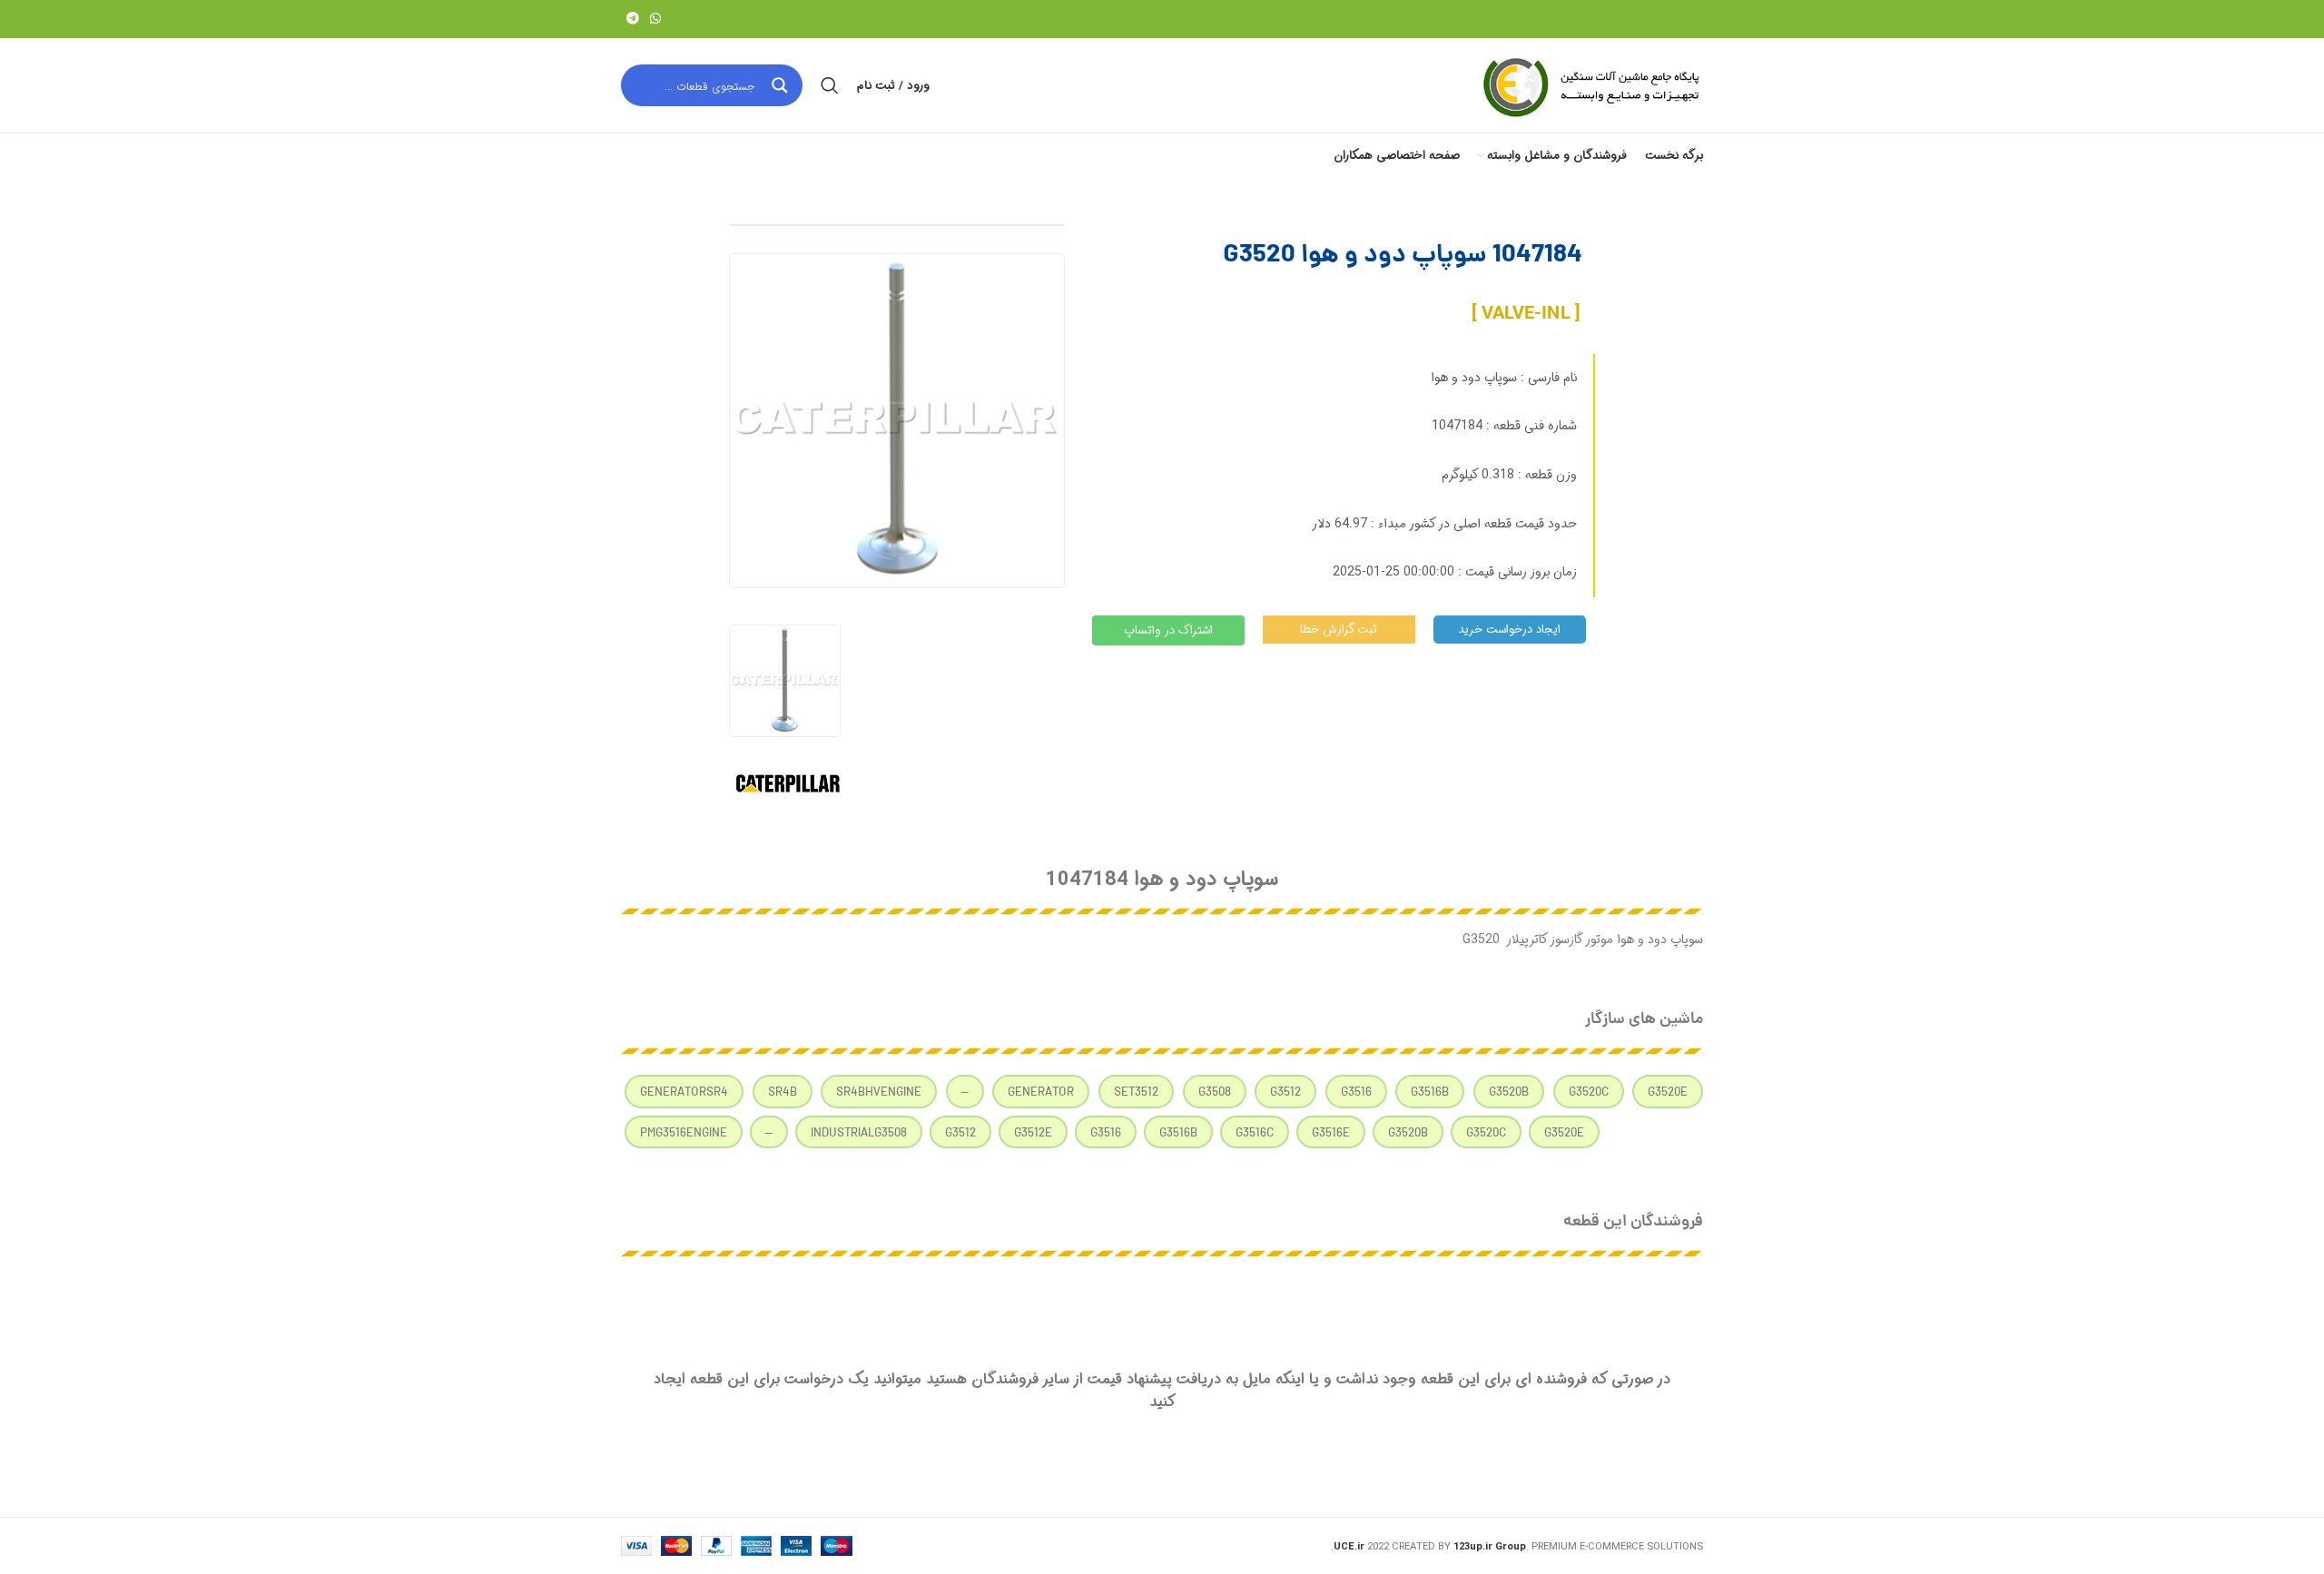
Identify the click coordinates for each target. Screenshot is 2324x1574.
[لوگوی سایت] (1590, 85)
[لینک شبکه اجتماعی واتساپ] (655, 19)
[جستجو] (830, 85)
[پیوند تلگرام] (633, 19)
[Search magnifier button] (782, 85)
